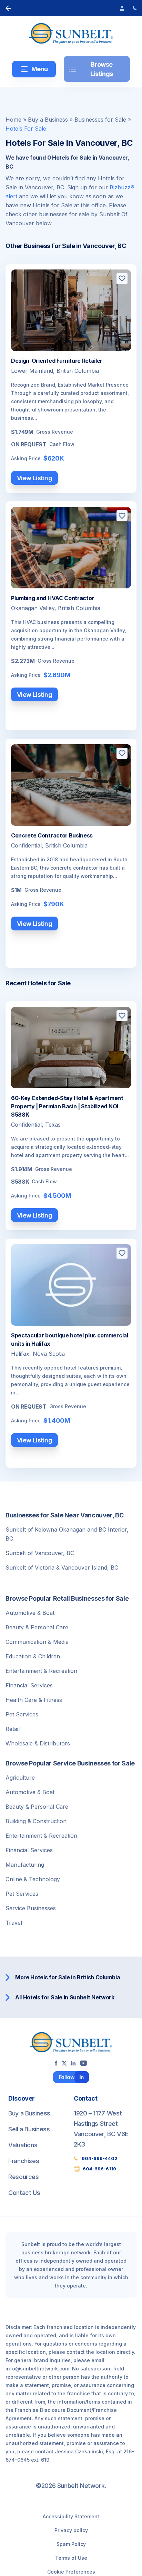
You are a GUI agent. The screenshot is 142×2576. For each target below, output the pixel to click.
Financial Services (29, 1685)
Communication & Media (37, 1642)
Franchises (24, 2161)
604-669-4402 (100, 2158)
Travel (14, 1923)
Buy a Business (48, 120)
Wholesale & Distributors (38, 1743)
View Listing (35, 478)
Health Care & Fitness (34, 1700)
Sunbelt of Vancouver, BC (40, 1553)
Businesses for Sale (100, 120)
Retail (13, 1729)
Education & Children (33, 1656)
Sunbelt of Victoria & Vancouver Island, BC (62, 1568)
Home (13, 120)
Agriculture (20, 1778)
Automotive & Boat (30, 1613)
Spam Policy (71, 2544)
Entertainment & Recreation (41, 1671)
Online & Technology (33, 1879)
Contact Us (24, 2193)
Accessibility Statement (71, 2516)
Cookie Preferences (71, 2572)
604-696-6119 (99, 2169)
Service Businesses (31, 1908)
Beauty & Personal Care (37, 1627)
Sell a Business (29, 2129)
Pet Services (22, 1714)
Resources (24, 2177)
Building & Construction (36, 1821)
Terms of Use (71, 2558)
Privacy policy (71, 2530)
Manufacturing (25, 1865)
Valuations (23, 2145)
